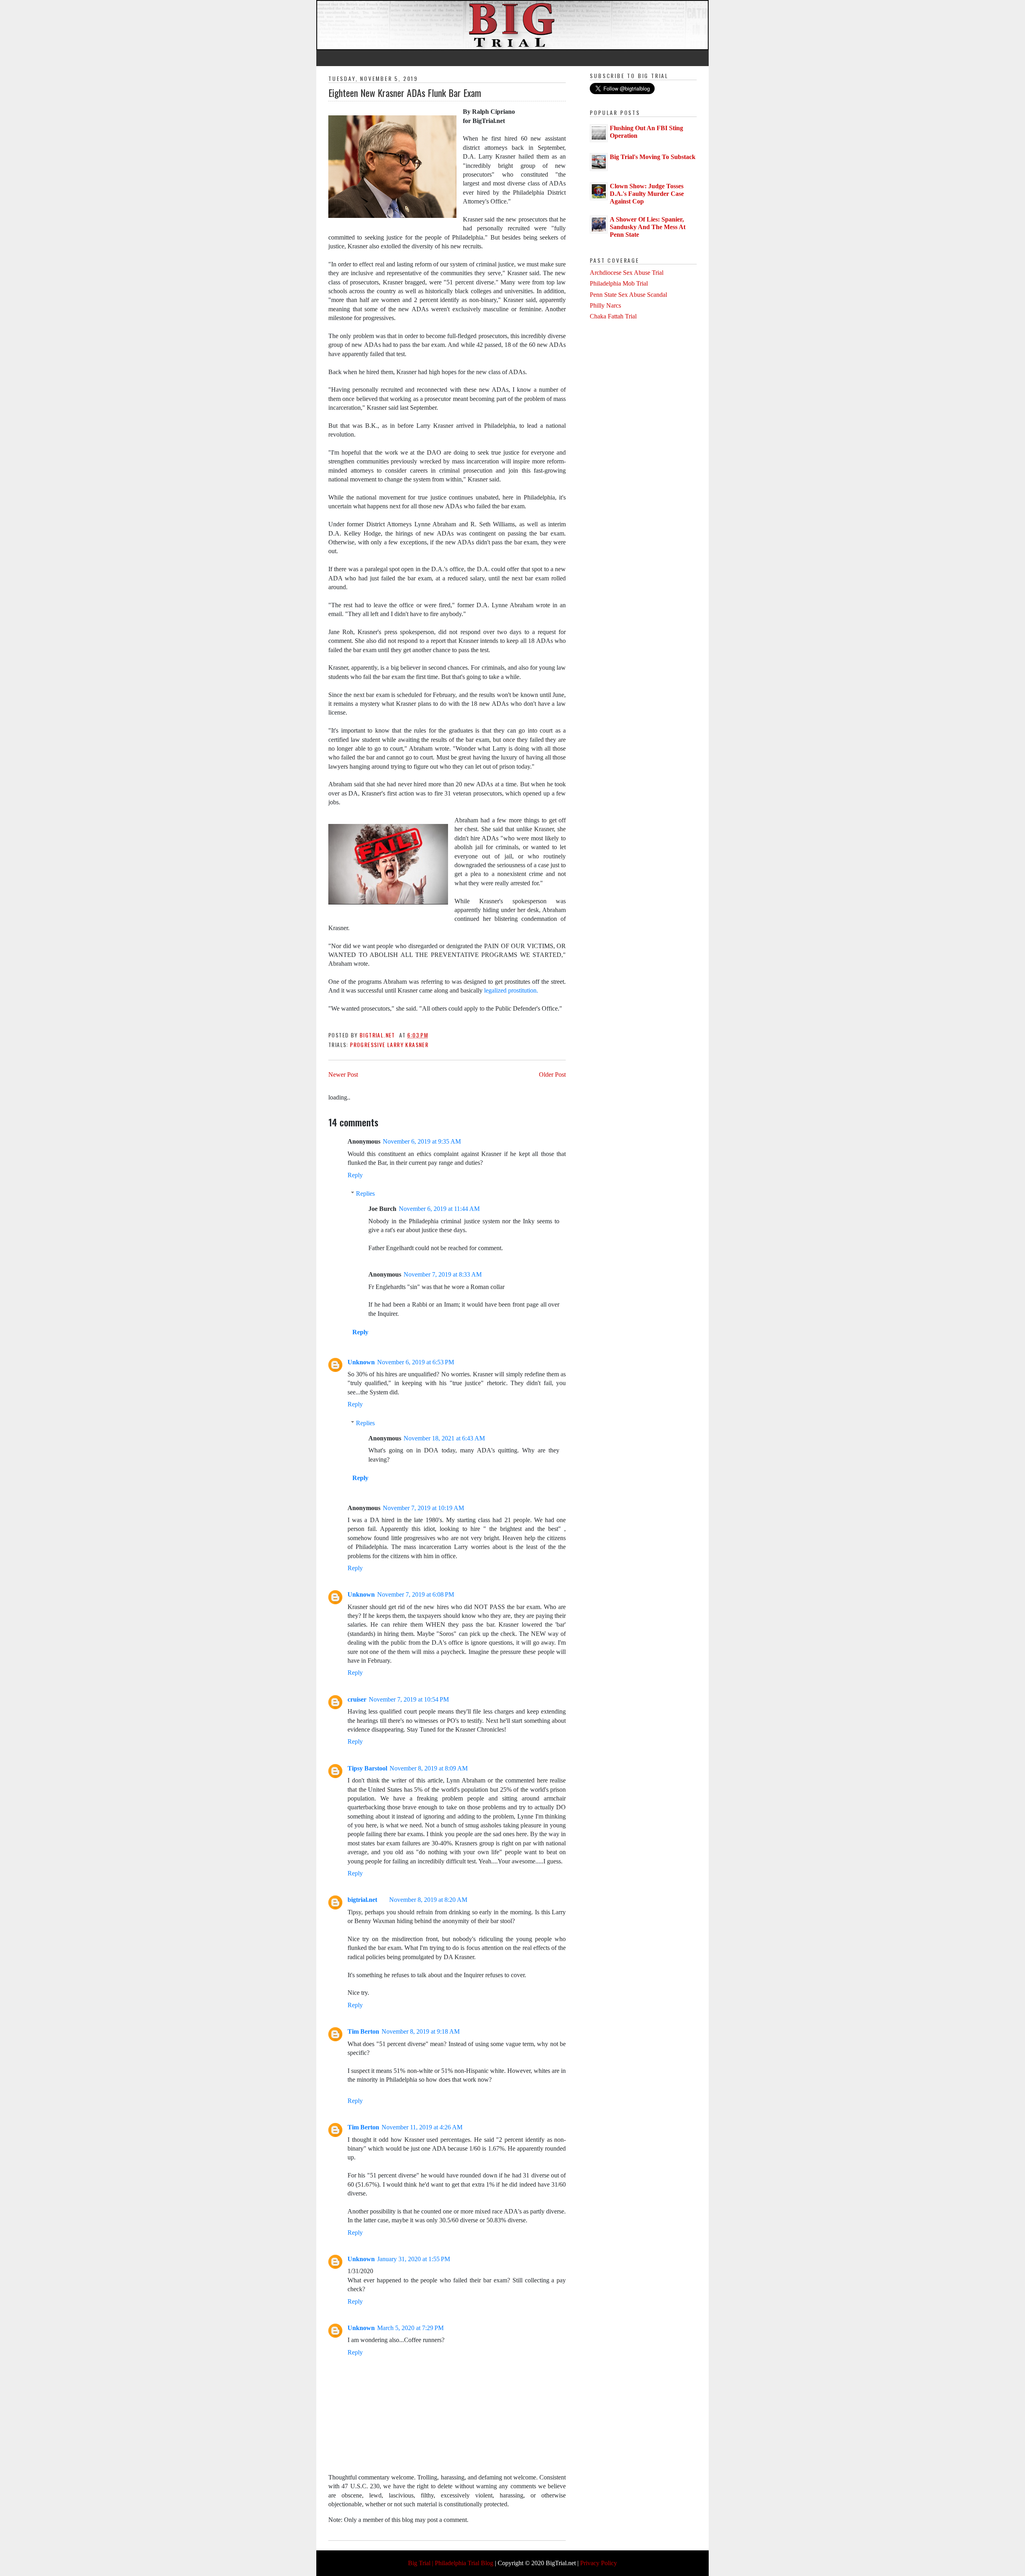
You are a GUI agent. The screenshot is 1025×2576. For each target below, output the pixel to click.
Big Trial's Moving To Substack (653, 157)
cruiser (357, 1699)
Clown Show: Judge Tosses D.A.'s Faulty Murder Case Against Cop (647, 194)
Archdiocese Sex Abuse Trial (627, 273)
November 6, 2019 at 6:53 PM (416, 1362)
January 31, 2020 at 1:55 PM (414, 2259)
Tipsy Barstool (367, 1768)
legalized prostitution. (511, 990)
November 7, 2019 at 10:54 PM (409, 1699)
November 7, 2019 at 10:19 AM (423, 1508)
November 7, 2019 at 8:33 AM (443, 1274)
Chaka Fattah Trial (613, 316)
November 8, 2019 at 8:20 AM (428, 1900)
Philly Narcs (605, 305)
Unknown (361, 1362)
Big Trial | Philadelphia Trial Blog (451, 2563)
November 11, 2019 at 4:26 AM (422, 2127)
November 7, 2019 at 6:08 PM (416, 1594)
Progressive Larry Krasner (389, 1044)
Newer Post (343, 1075)
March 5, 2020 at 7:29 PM (410, 2328)
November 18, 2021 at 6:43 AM (444, 1438)
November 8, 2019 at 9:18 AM (421, 2031)
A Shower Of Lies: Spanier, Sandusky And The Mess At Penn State (648, 227)
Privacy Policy (599, 2563)
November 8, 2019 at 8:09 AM (429, 1768)
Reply (355, 1175)
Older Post (552, 1075)
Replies (365, 1193)
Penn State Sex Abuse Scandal (628, 295)
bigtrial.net (362, 1900)
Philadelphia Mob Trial (619, 283)
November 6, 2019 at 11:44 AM (439, 1209)
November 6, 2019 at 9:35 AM (422, 1141)
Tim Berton (363, 2031)
